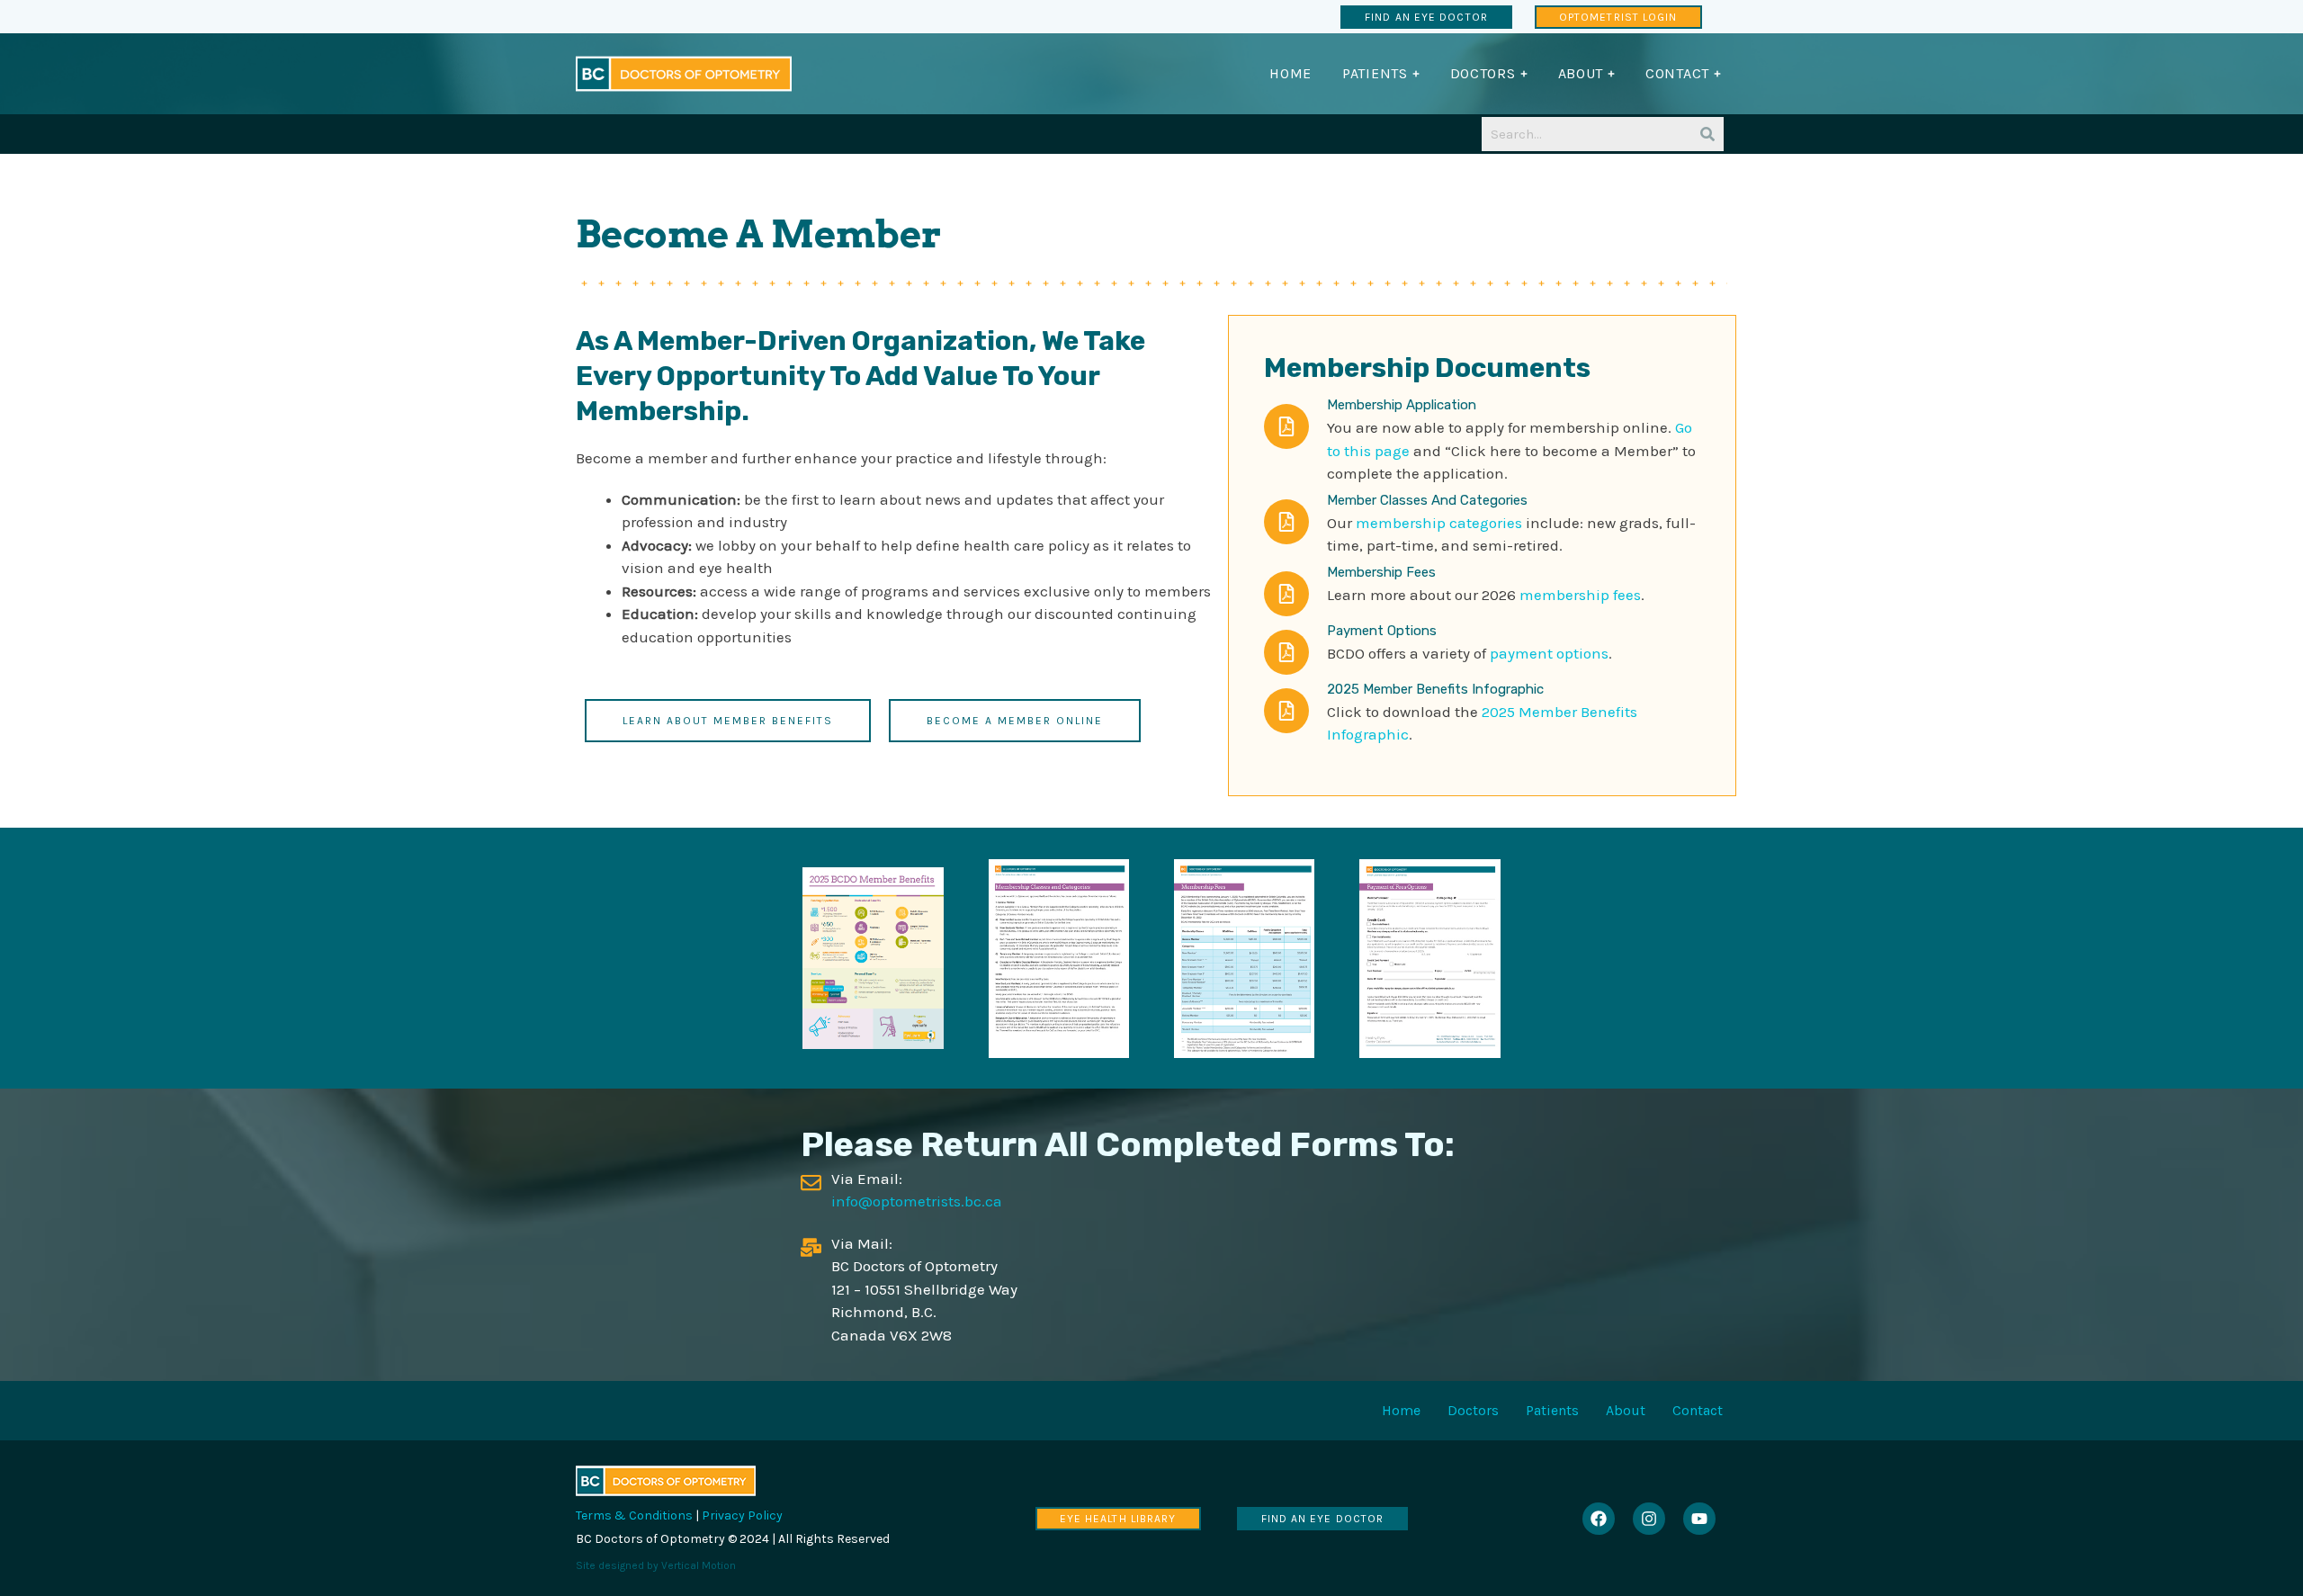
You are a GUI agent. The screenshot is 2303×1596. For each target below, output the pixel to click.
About (1626, 1410)
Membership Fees (1381, 572)
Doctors (1473, 1410)
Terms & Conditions (634, 1515)
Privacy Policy (742, 1515)
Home (1401, 1410)
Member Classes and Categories (1427, 500)
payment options (1549, 653)
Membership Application (1402, 405)
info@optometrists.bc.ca (917, 1201)
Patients (1552, 1410)
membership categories (1439, 523)
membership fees (1580, 595)
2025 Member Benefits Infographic (1435, 689)
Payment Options (1382, 631)
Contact (1698, 1410)
